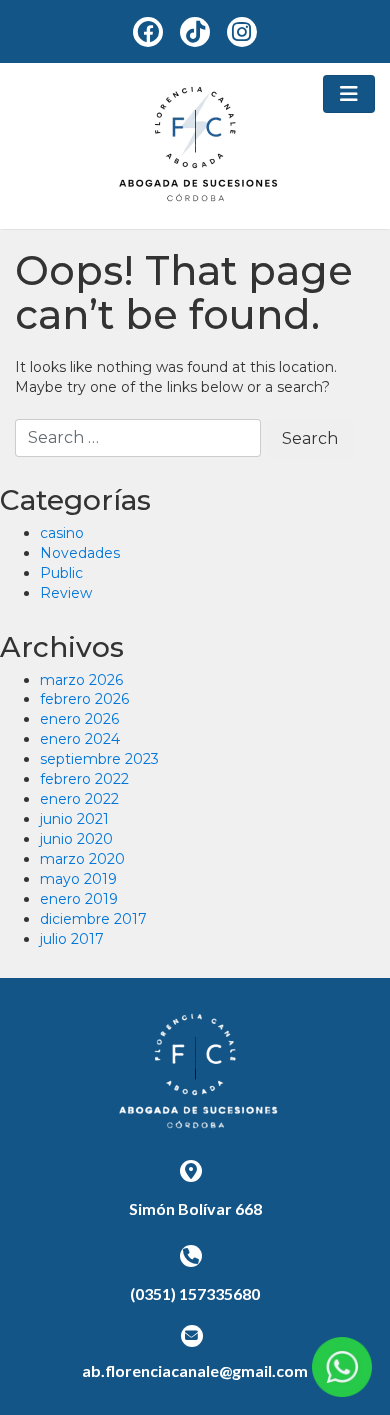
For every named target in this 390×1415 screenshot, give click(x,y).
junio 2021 (74, 819)
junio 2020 (76, 839)
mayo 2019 (78, 879)
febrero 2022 (84, 779)
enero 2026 (79, 719)
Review (66, 593)
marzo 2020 (82, 859)
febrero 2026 (84, 699)
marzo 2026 (81, 680)
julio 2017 (72, 939)
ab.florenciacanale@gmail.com (195, 1370)
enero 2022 (79, 799)
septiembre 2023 (99, 759)
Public (61, 573)
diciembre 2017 (93, 919)
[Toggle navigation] (349, 94)
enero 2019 (79, 899)
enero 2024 (80, 739)
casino (62, 533)
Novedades (80, 553)
